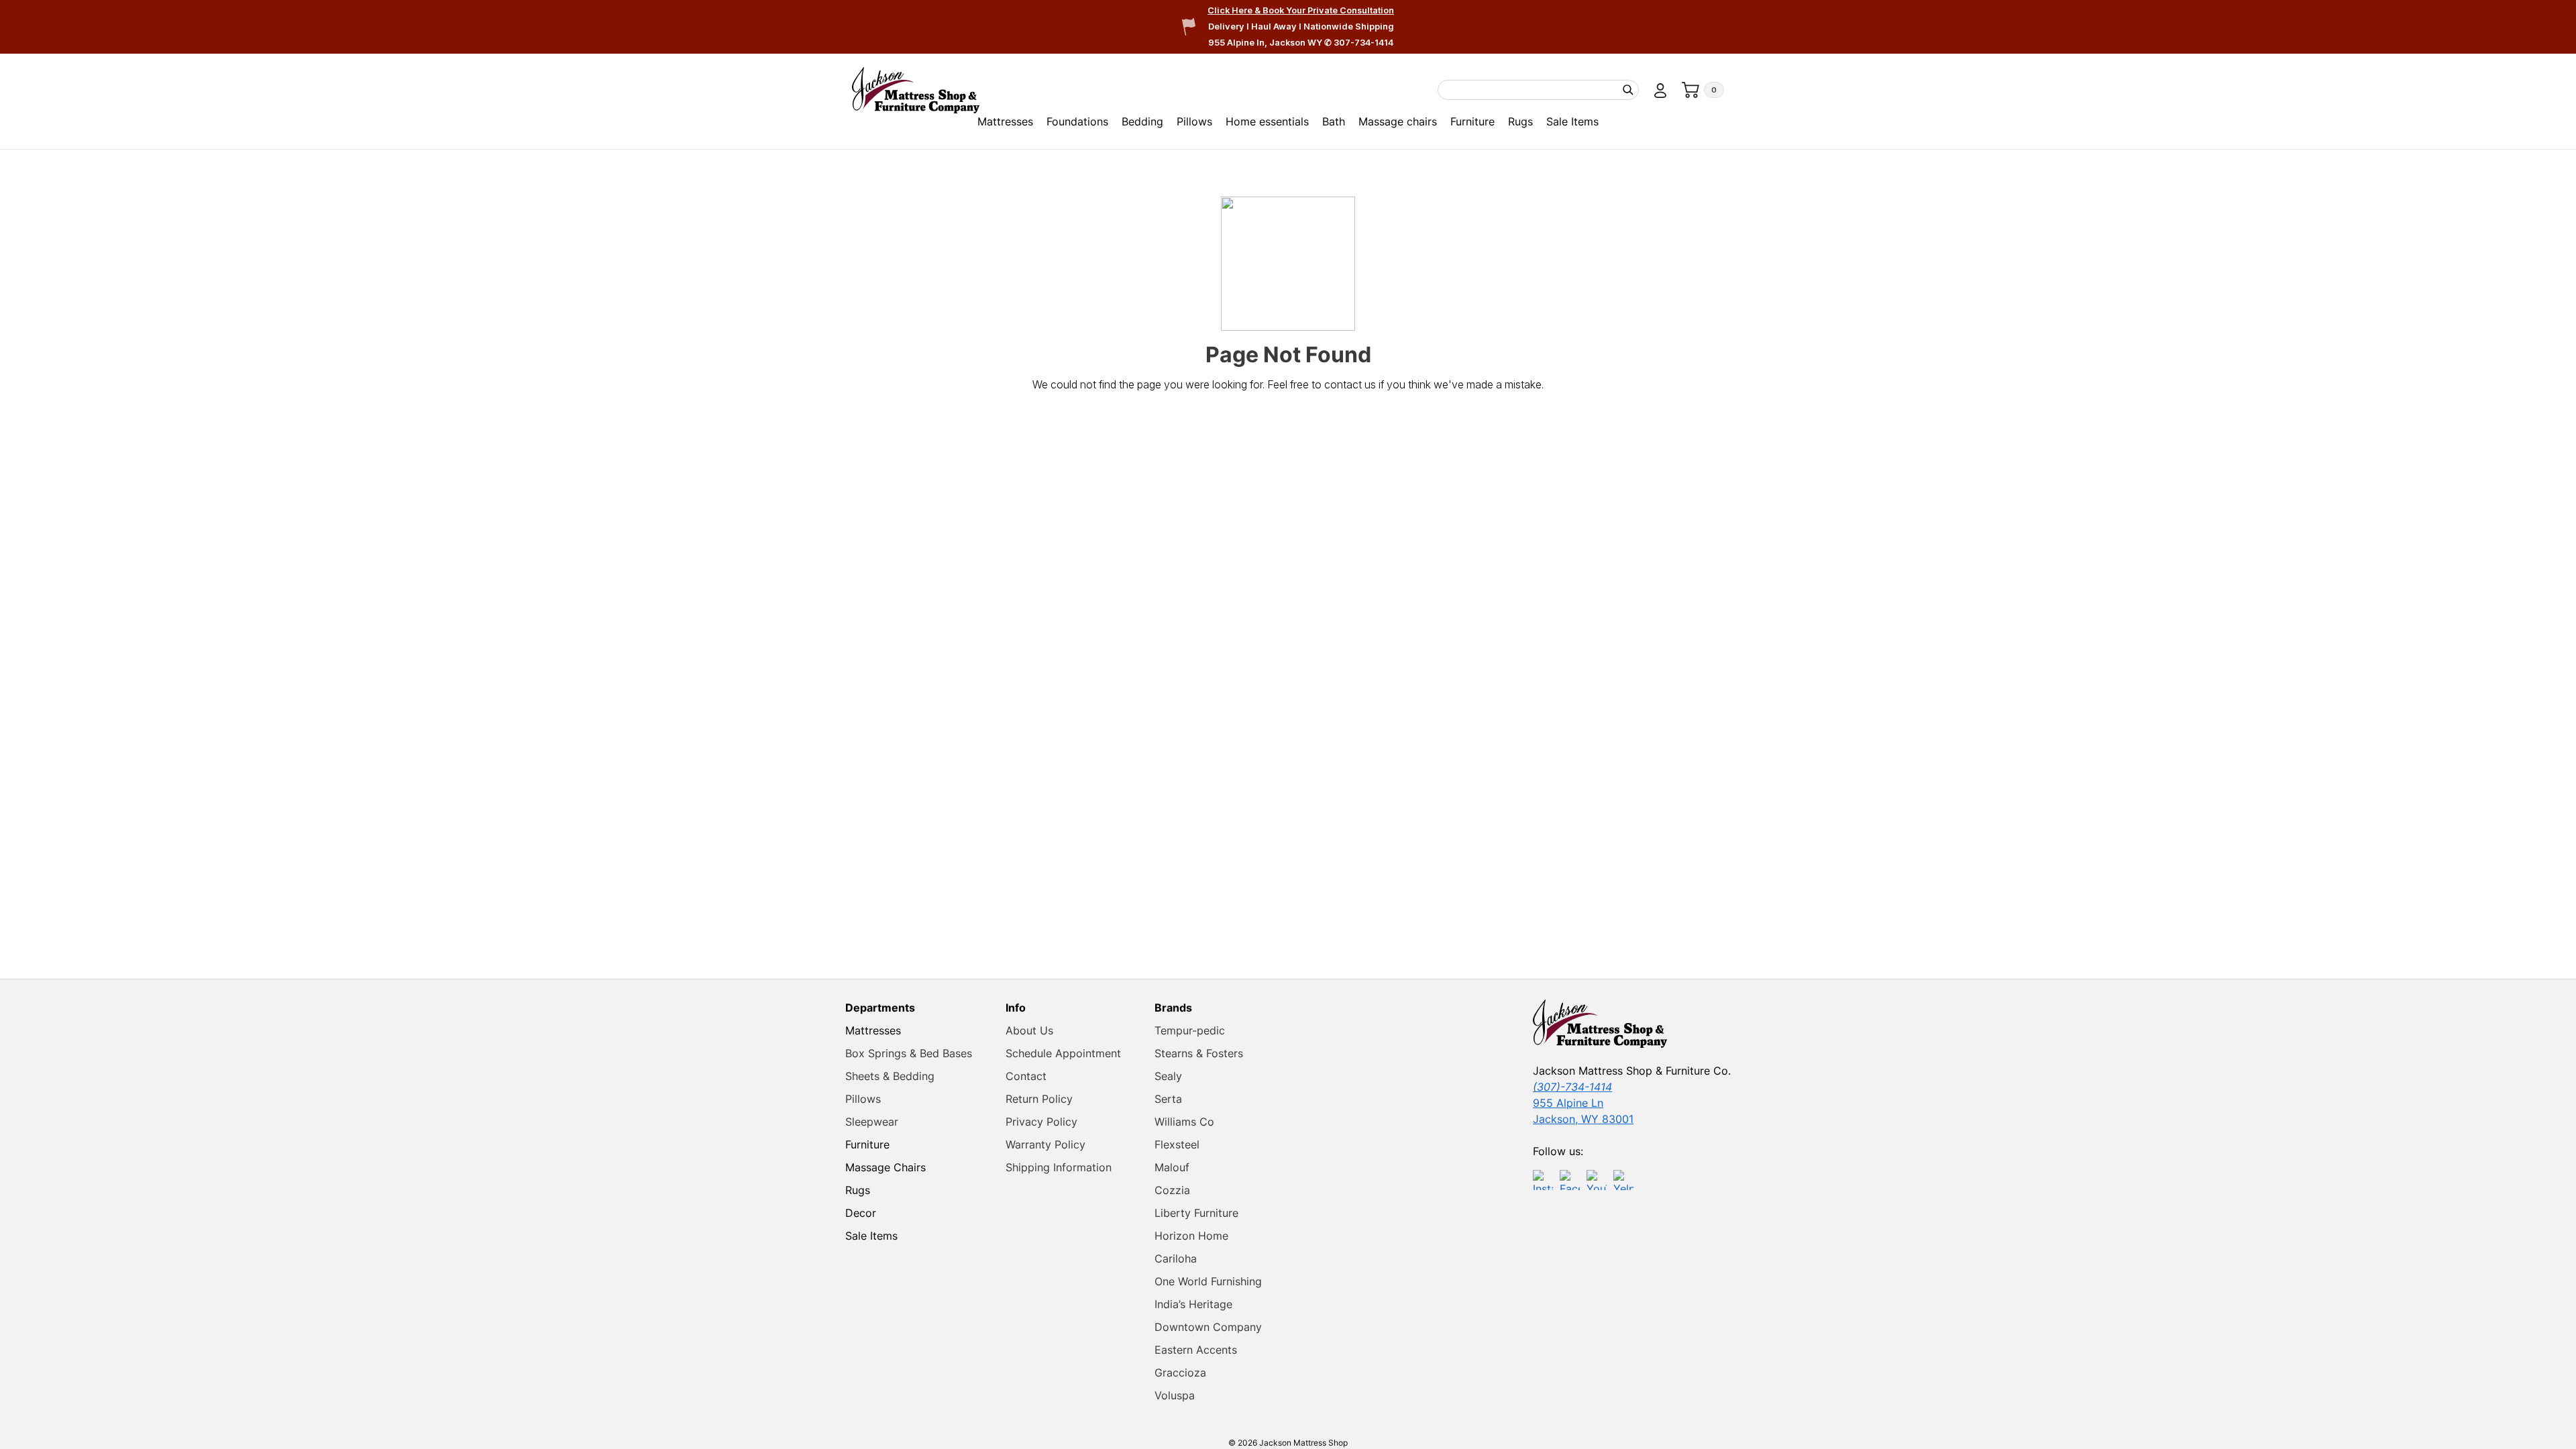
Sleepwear (872, 1122)
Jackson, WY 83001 (1583, 1119)
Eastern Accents (1196, 1350)
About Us (1029, 1030)
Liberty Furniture (1196, 1213)
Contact (1026, 1076)
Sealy (1168, 1076)
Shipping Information (1059, 1167)
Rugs (1520, 121)
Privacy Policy (1041, 1122)
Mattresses (1005, 121)
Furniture (1472, 121)
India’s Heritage (1193, 1304)
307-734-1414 (1363, 43)
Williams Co (1184, 1122)
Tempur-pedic (1190, 1030)
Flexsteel (1177, 1144)
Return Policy (1039, 1099)
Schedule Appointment (1063, 1053)
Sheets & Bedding (890, 1076)
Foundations (1077, 121)
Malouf (1172, 1167)
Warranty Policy (1045, 1144)
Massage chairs (1398, 121)
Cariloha (1176, 1258)
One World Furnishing (1208, 1281)
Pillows (1194, 121)
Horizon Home (1191, 1236)
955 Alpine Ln (1568, 1103)
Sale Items (1572, 121)
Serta (1168, 1099)
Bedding (1142, 121)
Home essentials (1267, 121)
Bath (1334, 121)
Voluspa (1175, 1395)
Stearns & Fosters (1199, 1053)
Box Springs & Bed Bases (909, 1053)
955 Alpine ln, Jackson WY (1266, 43)
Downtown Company (1208, 1327)
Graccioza (1180, 1373)
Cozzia (1172, 1190)
